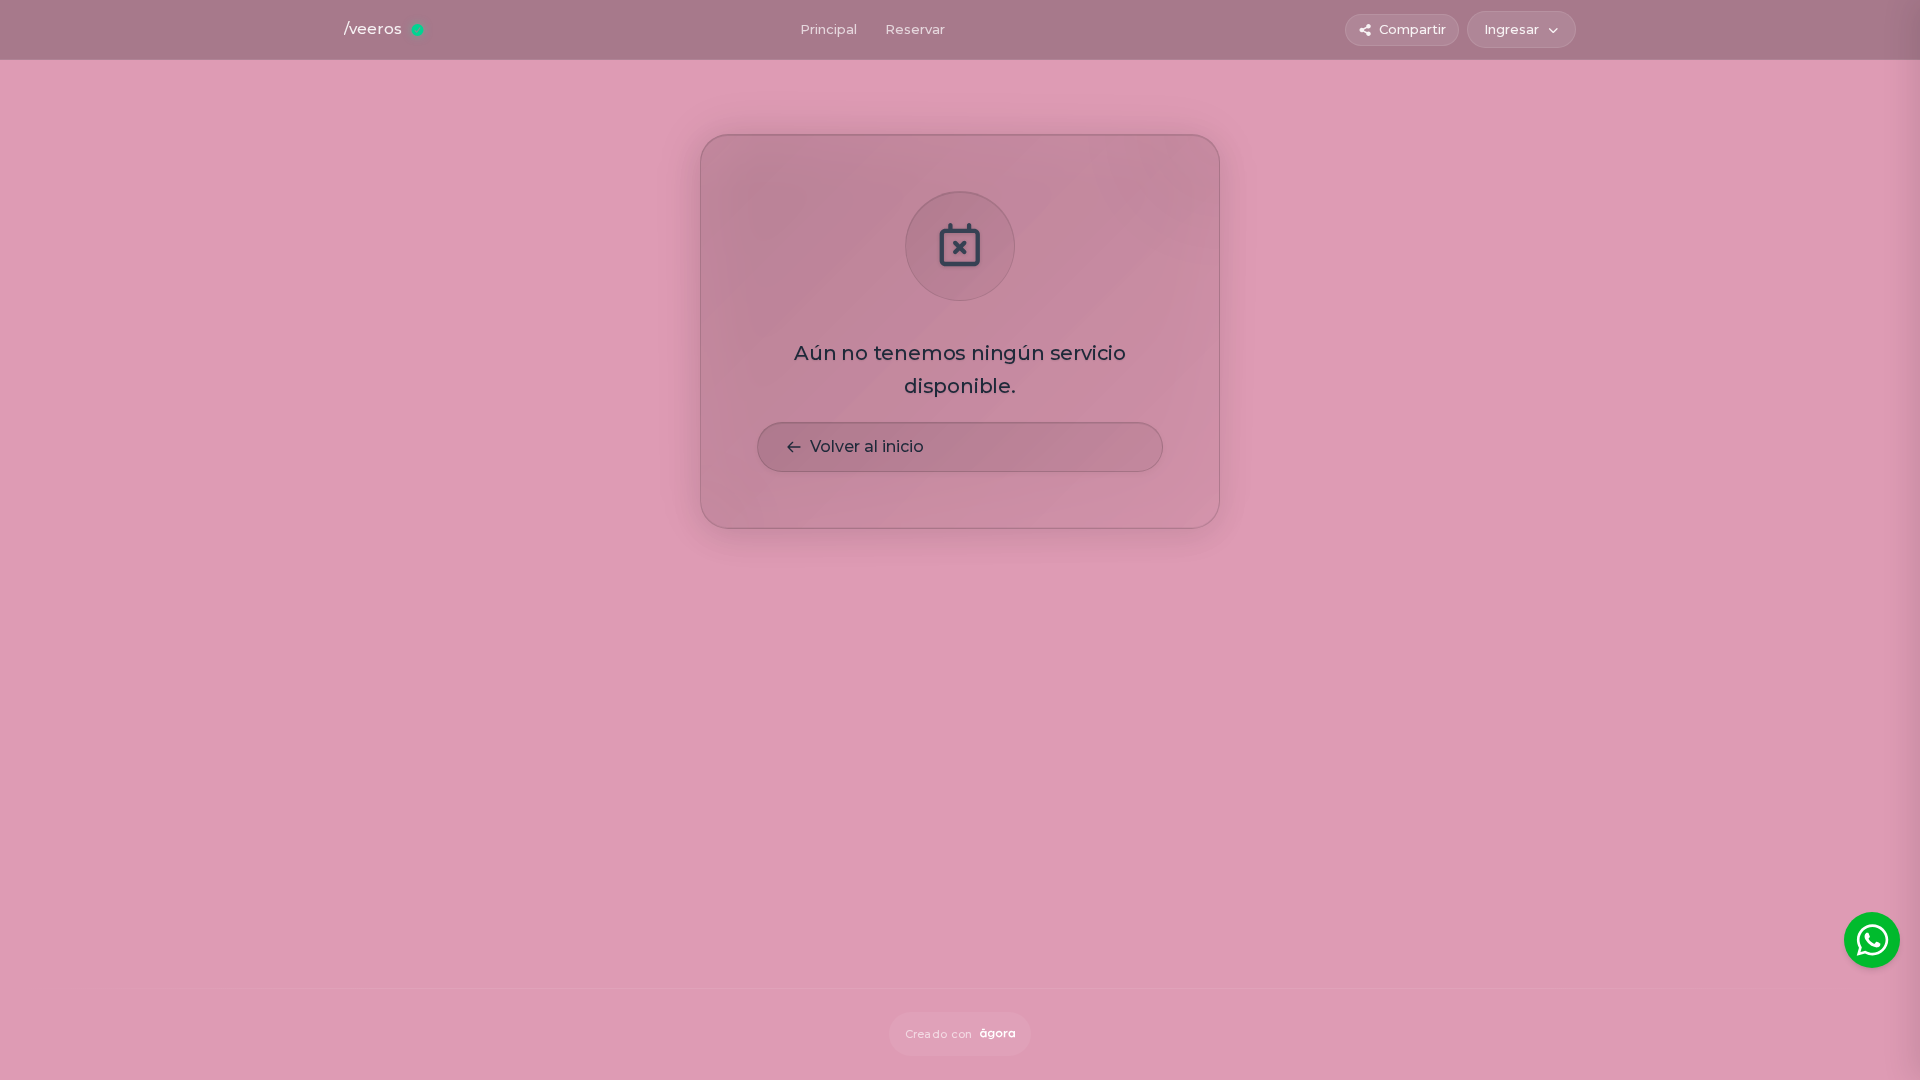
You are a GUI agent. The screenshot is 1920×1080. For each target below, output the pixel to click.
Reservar (915, 29)
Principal (828, 29)
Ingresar (1511, 29)
